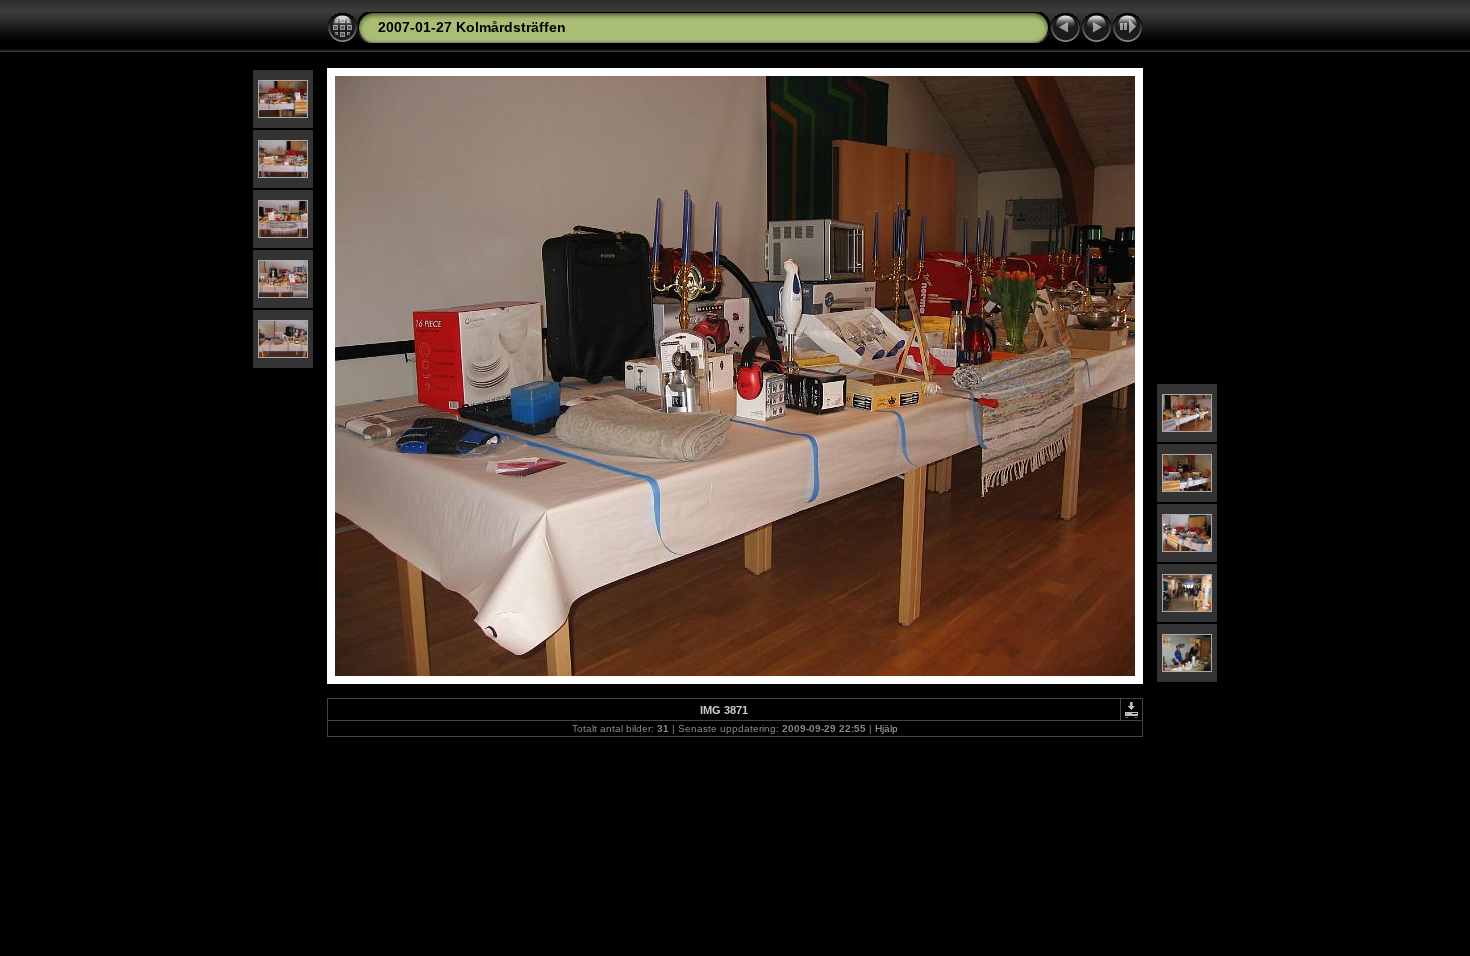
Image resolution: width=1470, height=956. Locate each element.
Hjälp (886, 728)
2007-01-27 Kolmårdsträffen (472, 27)
